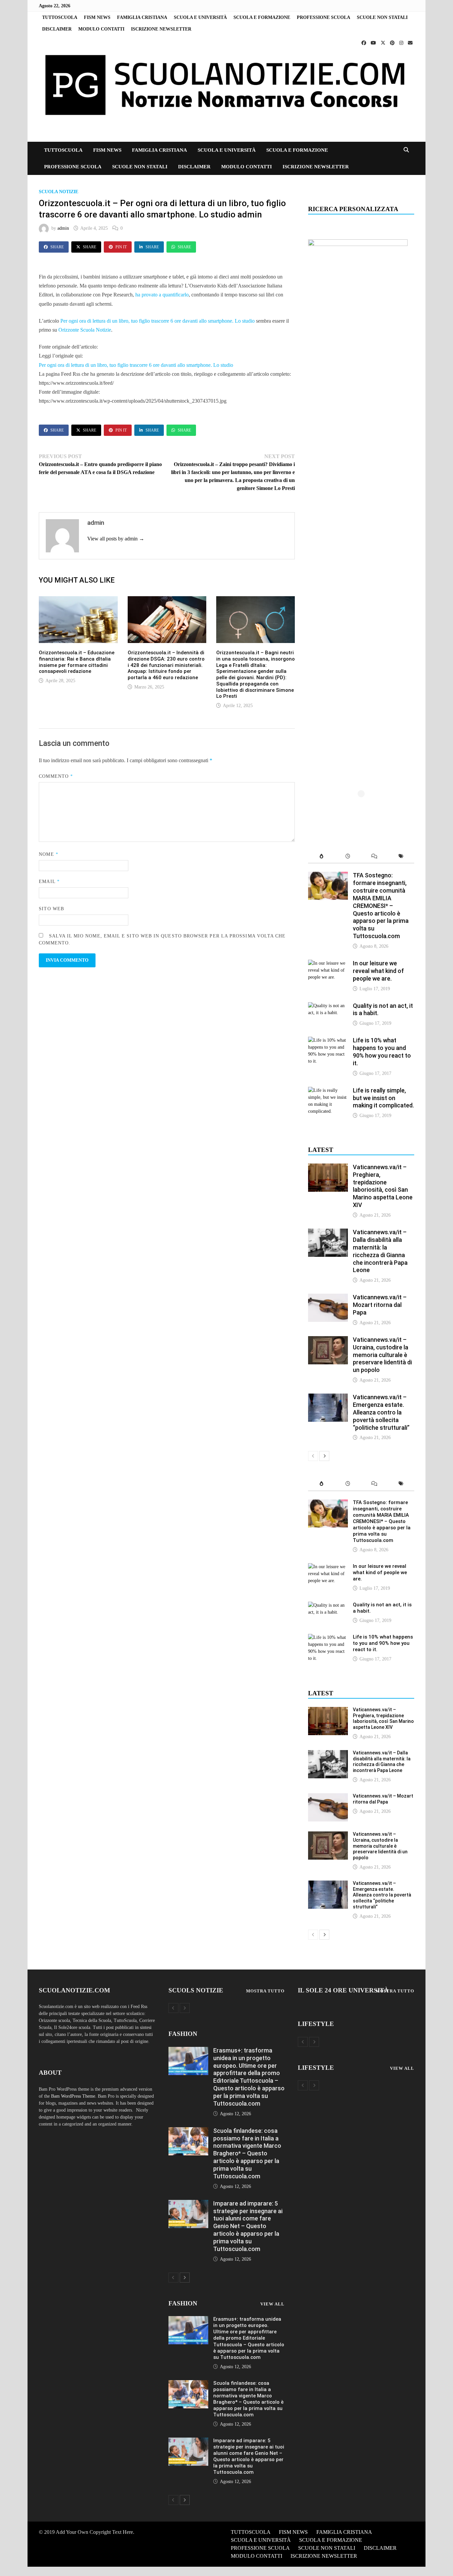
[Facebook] (364, 43)
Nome (48, 854)
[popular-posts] (321, 857)
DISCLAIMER (57, 29)
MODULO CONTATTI (101, 29)
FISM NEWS (97, 17)
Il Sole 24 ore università (343, 1990)
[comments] (374, 857)
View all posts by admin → (116, 539)
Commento (56, 776)
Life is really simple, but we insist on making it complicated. (383, 1098)
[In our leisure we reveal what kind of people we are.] (328, 963)
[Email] (410, 43)
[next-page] (324, 1456)
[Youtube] (374, 43)
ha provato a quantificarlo (162, 295)
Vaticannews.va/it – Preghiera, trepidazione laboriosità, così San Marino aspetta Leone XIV (383, 1186)
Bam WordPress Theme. (74, 2096)
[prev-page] (313, 1456)
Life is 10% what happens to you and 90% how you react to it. (382, 1052)
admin (63, 228)
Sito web (51, 909)
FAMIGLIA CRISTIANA (142, 17)
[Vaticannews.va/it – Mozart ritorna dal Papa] (328, 1297)
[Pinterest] (393, 43)
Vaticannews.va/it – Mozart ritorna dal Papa (380, 1305)
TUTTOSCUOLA (60, 17)
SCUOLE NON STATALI (382, 17)
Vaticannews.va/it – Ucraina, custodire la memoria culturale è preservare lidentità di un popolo (382, 1355)
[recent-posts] (348, 857)
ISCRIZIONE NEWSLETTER (161, 29)
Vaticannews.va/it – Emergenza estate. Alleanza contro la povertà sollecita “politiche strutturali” (381, 1412)
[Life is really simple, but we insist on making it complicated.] (328, 1090)
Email (49, 882)
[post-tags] (401, 857)
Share (57, 247)
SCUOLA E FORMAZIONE (262, 17)
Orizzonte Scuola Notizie (85, 330)
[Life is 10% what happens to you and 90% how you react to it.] (328, 1040)
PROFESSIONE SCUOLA (324, 17)
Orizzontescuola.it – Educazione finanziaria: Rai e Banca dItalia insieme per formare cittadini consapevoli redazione (77, 662)
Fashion (183, 2034)
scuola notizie (59, 192)
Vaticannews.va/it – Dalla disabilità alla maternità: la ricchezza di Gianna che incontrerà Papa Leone (380, 1251)
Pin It (121, 247)
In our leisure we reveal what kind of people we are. (378, 971)
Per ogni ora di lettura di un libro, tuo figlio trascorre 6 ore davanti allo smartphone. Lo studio (158, 321)
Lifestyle (316, 2024)
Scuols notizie (196, 1990)
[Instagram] (402, 43)
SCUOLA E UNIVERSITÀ (200, 17)
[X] (384, 43)
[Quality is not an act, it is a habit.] (328, 1006)
